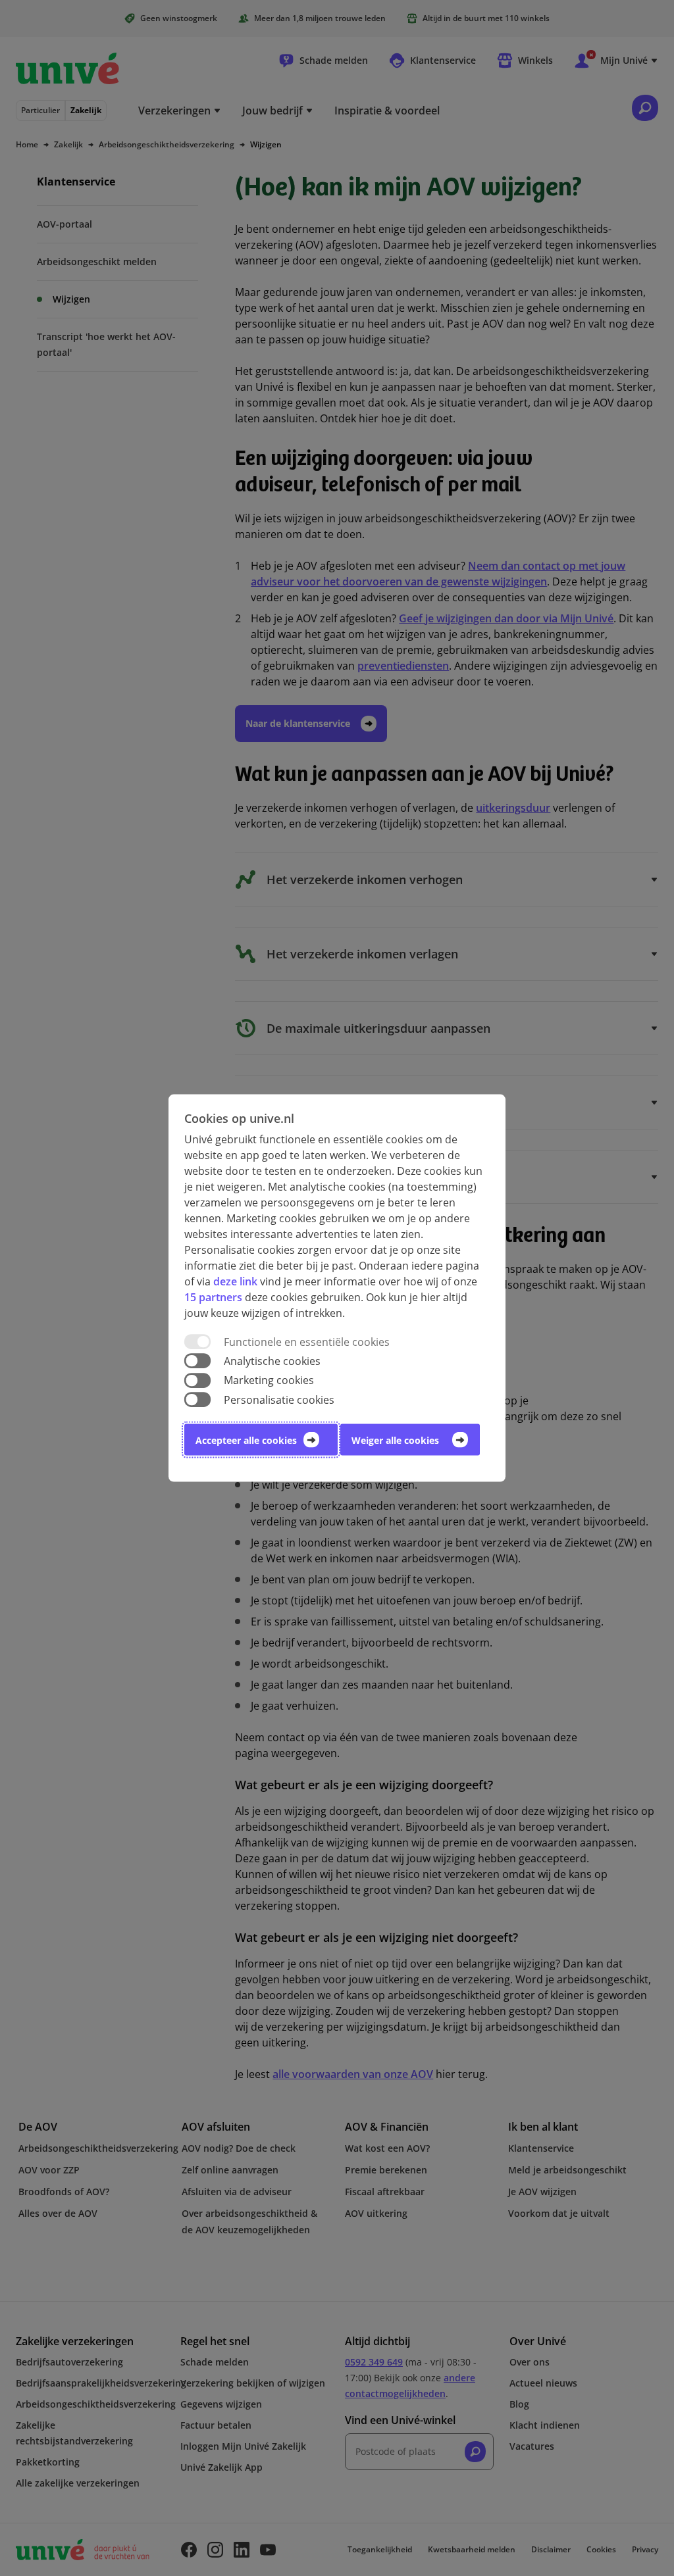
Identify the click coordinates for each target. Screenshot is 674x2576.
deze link (235, 1281)
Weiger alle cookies (395, 1440)
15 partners (213, 1297)
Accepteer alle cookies (246, 1440)
